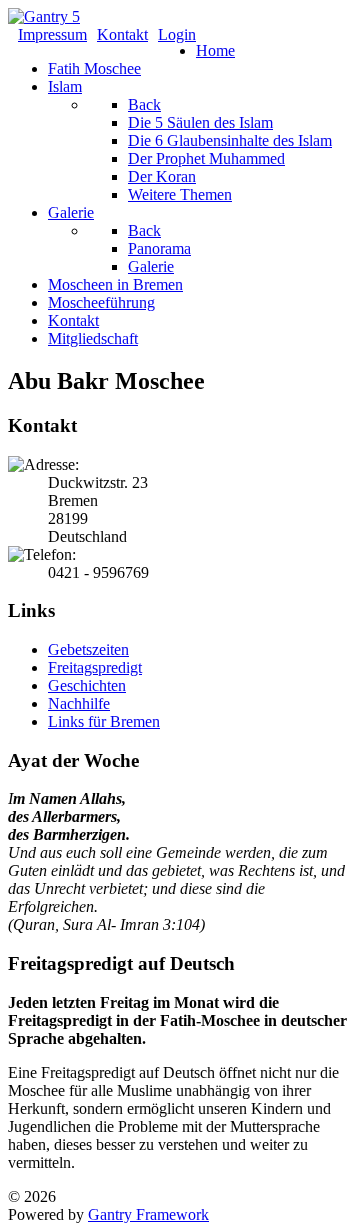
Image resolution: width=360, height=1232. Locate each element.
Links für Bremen (104, 721)
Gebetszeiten (88, 649)
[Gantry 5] (44, 16)
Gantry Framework (148, 1214)
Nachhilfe (79, 703)
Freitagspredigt (95, 667)
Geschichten (87, 685)
